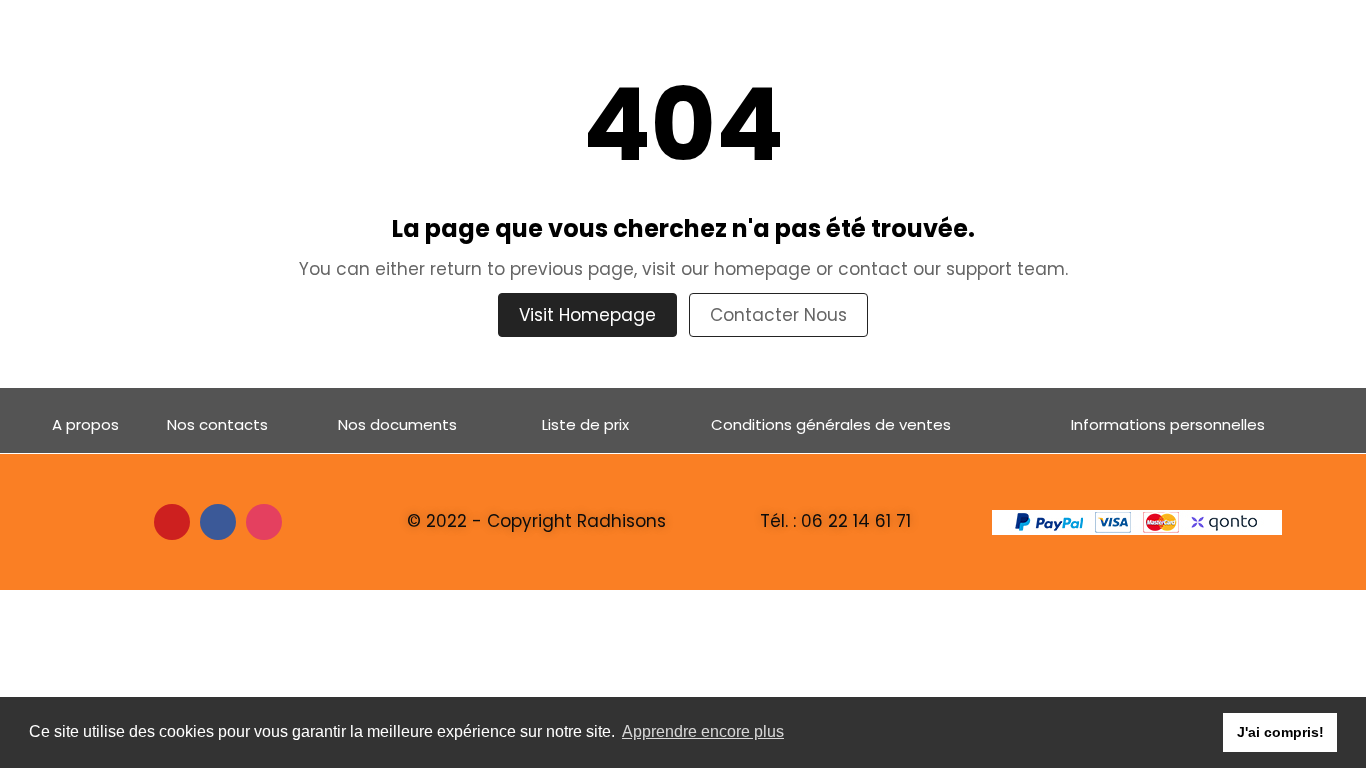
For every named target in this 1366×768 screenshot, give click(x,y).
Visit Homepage (587, 315)
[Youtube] (172, 522)
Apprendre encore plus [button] (703, 731)
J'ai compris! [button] (1280, 732)
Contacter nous (778, 315)
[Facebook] (218, 522)
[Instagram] (264, 522)
